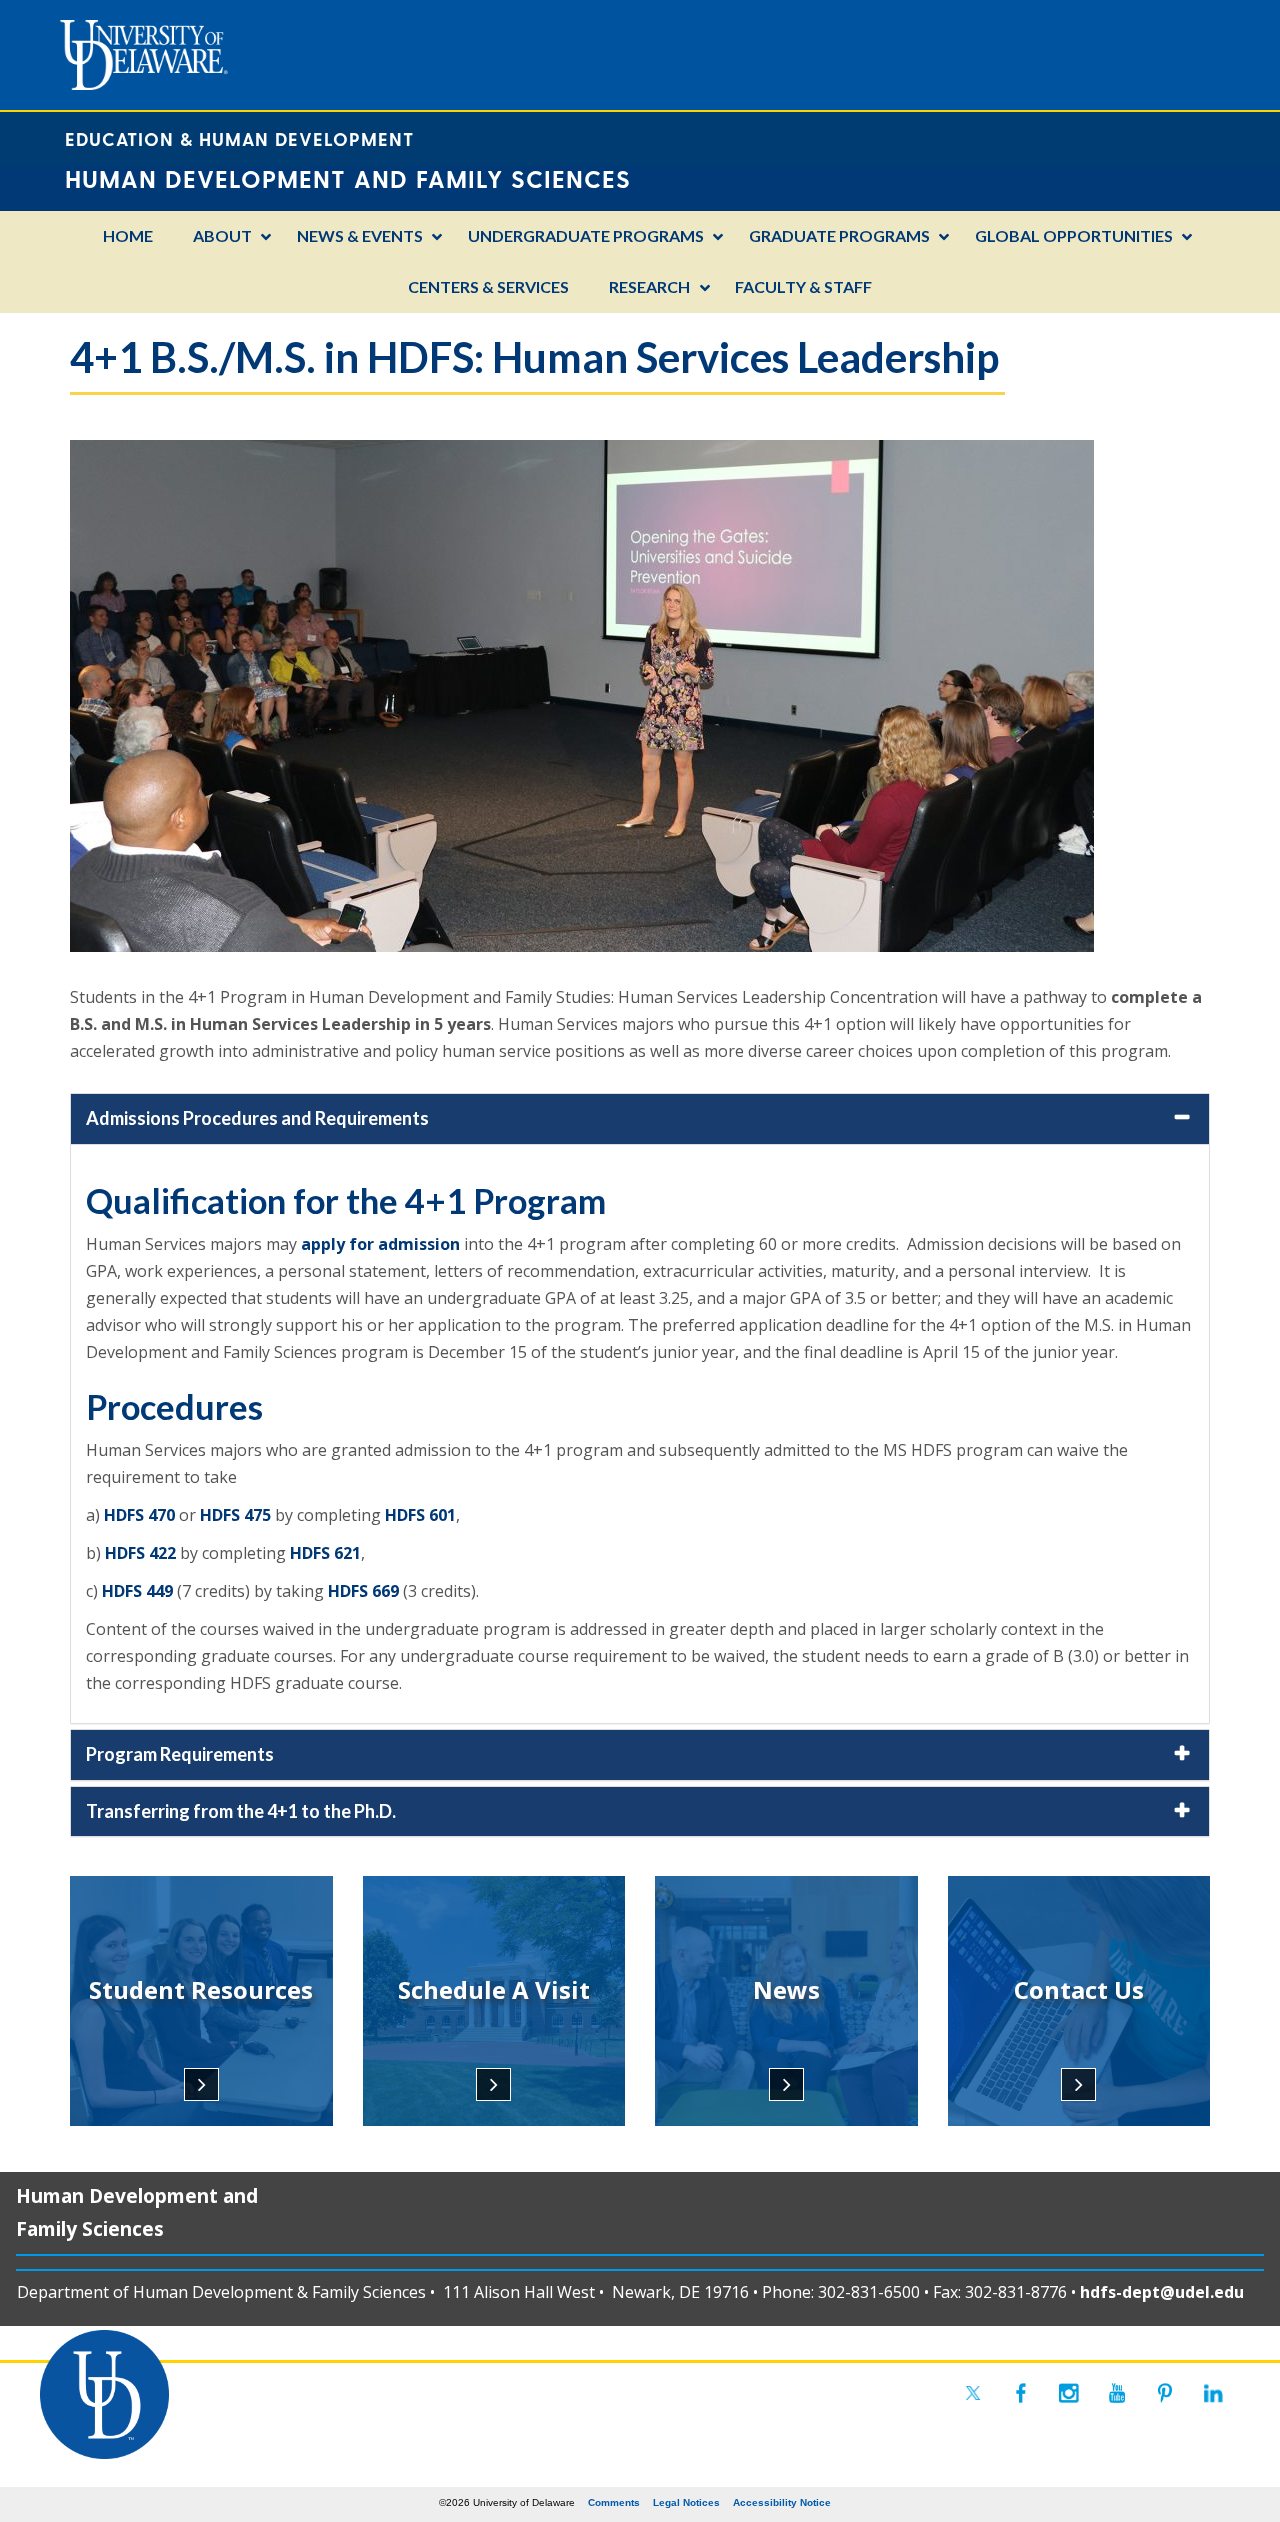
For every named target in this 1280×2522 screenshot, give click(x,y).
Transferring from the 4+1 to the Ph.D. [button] (241, 1811)
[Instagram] (1069, 2393)
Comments (614, 2502)
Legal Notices (686, 2502)
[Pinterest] (1165, 2393)
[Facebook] (1021, 2393)
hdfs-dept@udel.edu (1162, 2292)
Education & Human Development (239, 138)
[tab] (640, 1119)
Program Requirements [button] (180, 1754)
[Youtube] (1117, 2393)
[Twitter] (973, 2393)
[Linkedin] (1213, 2393)
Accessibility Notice (782, 2502)
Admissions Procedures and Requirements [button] (257, 1118)
